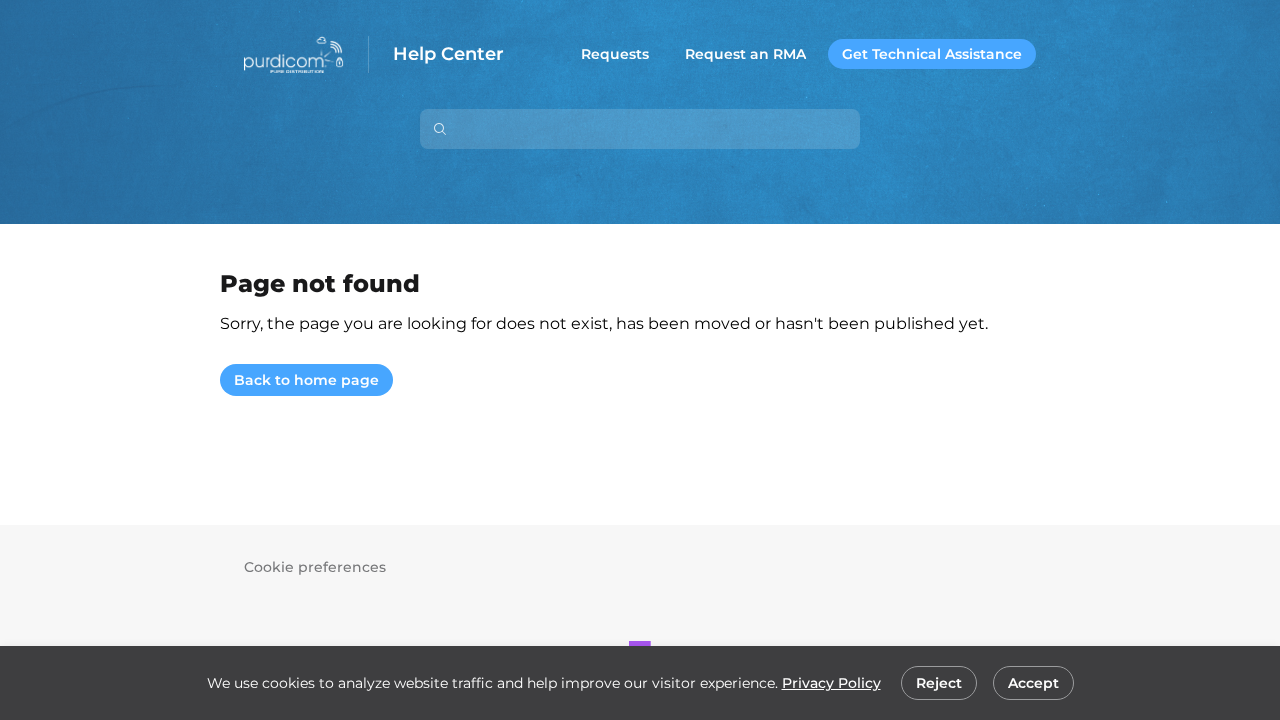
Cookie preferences (315, 567)
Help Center (448, 54)
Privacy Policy (831, 683)
